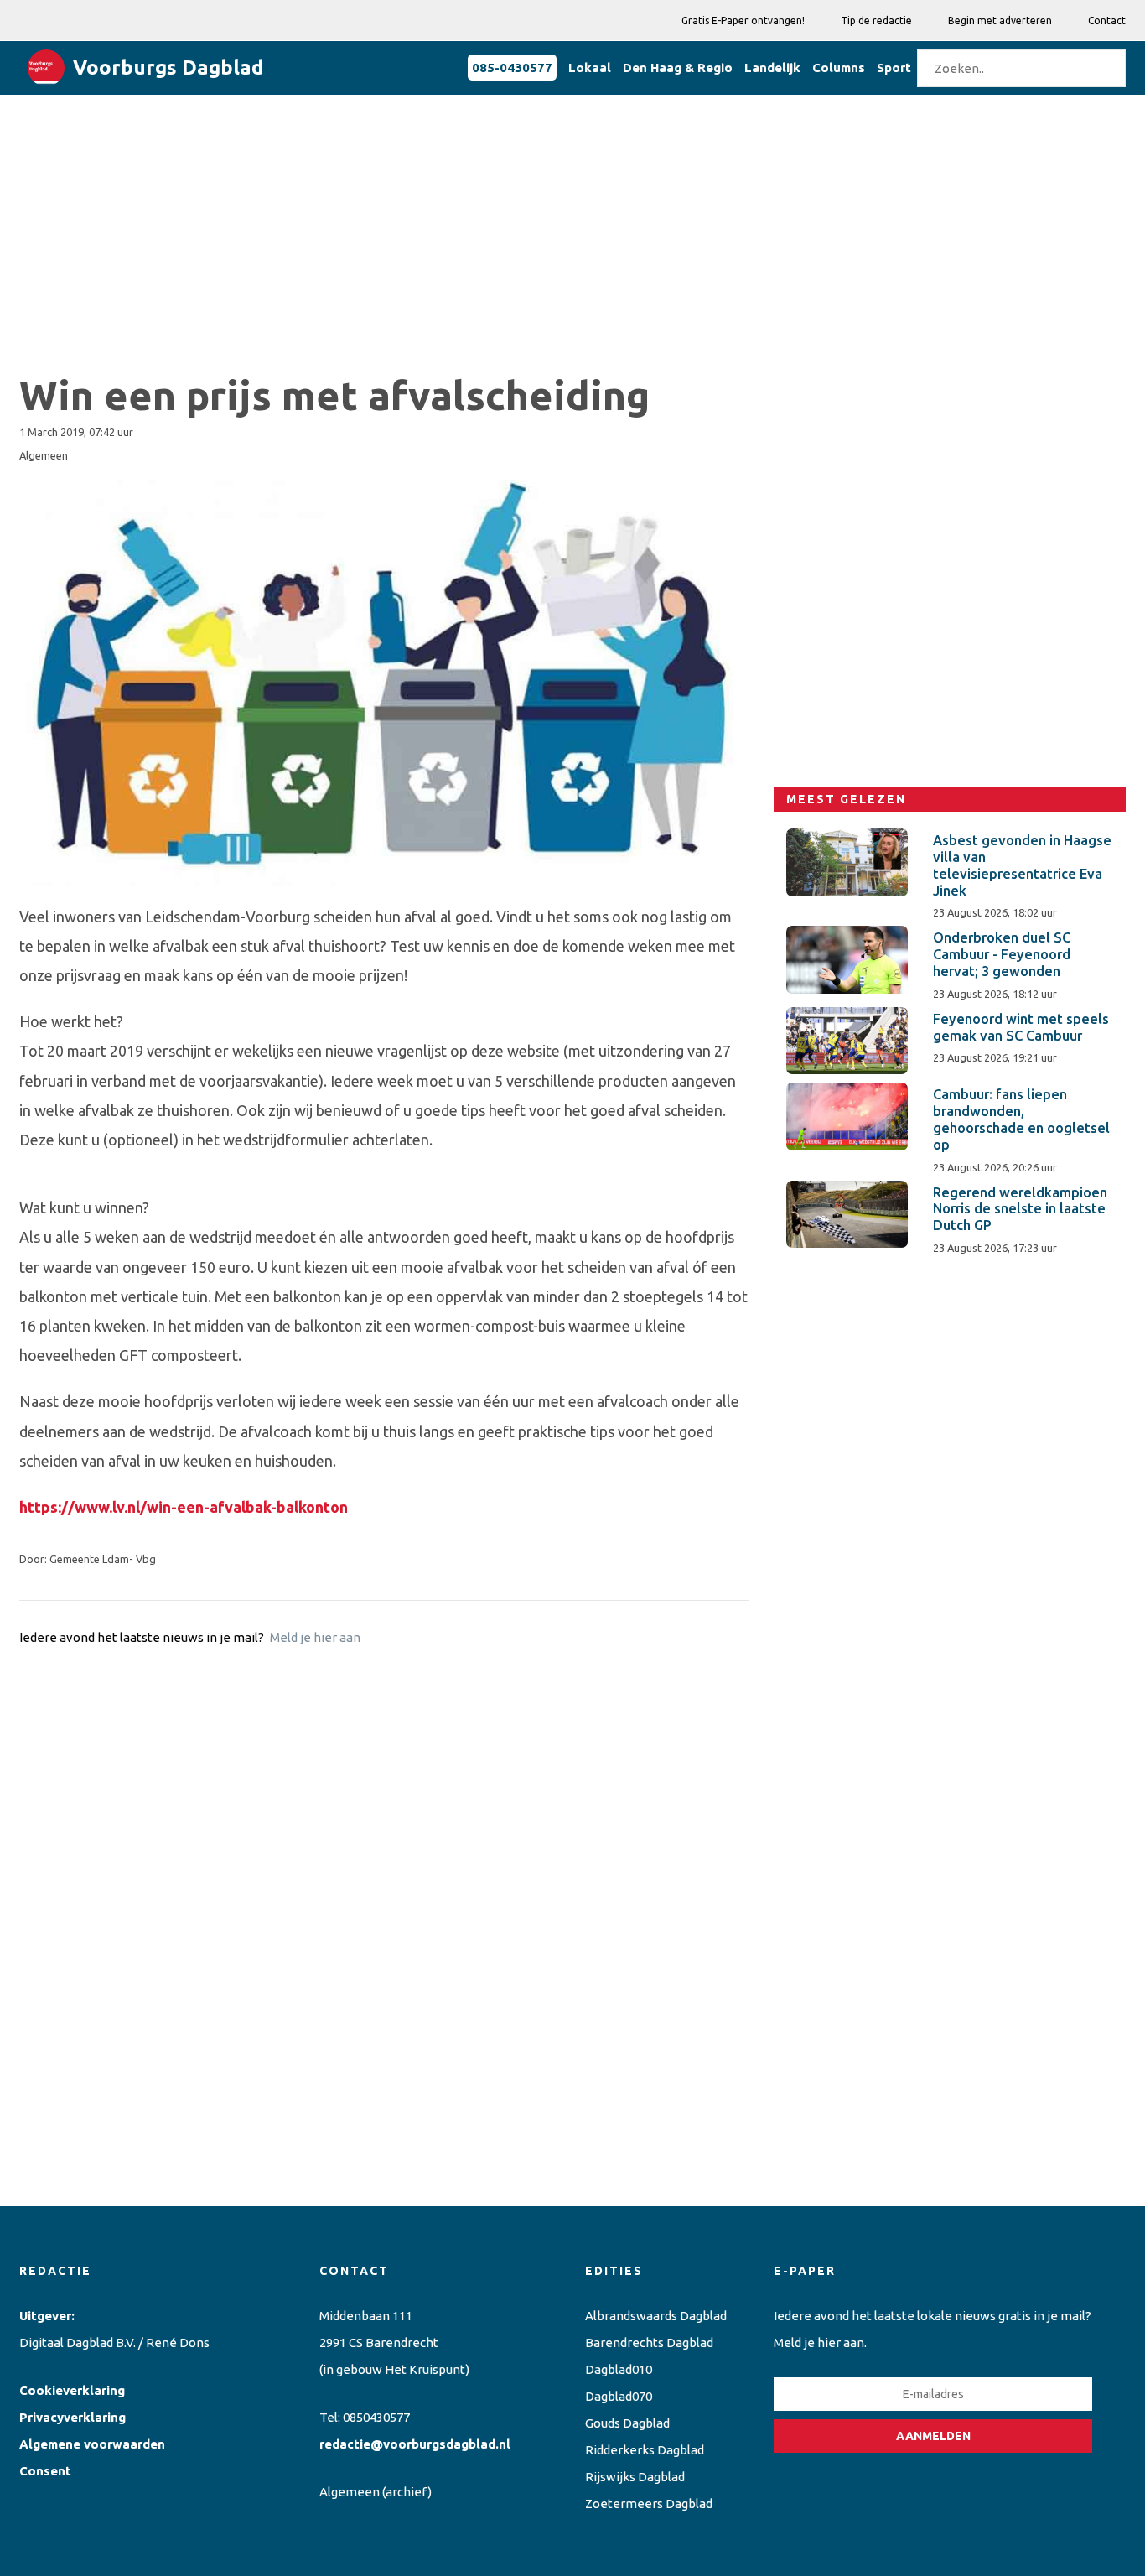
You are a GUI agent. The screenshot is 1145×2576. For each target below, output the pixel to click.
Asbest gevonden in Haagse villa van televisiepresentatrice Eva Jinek (1022, 865)
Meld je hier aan (315, 1637)
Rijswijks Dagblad (635, 2477)
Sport (894, 68)
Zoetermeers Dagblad (649, 2503)
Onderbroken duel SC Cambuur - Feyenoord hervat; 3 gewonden (1002, 954)
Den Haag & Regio (678, 68)
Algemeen (350, 2492)
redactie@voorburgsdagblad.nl (415, 2444)
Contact (1107, 21)
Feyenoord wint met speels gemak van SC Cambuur (1021, 1027)
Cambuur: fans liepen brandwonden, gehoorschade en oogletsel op (1021, 1119)
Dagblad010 (619, 2369)
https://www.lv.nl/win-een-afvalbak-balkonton (184, 1507)
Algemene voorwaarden (92, 2444)
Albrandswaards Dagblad (656, 2316)
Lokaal (590, 68)
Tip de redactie (876, 21)
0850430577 (376, 2417)
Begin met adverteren (1000, 21)
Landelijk (772, 68)
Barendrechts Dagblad (649, 2342)
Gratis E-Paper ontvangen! (743, 21)
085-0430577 (512, 68)
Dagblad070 (619, 2396)
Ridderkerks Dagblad (645, 2450)
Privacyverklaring (73, 2417)
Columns (839, 68)
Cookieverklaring (72, 2390)
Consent (45, 2471)
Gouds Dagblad (627, 2423)
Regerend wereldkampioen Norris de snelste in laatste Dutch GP (1020, 1209)
